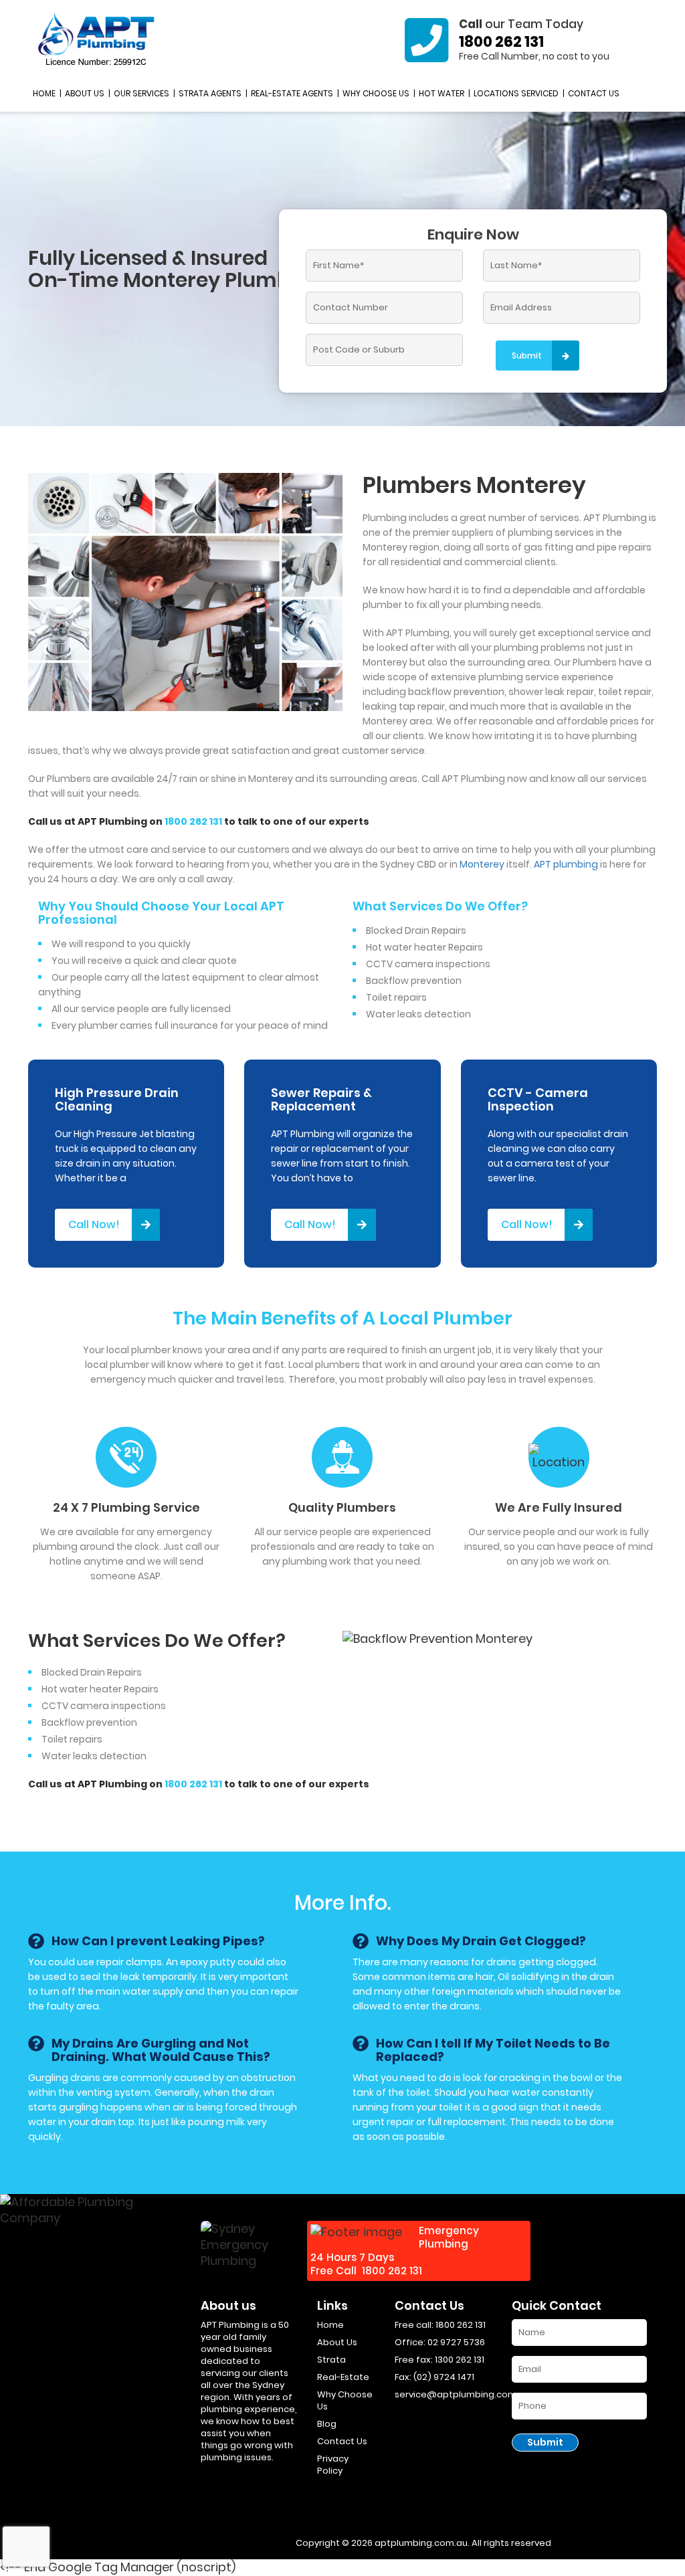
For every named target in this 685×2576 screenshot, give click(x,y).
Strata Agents (210, 93)
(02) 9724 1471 (444, 2377)
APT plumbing (566, 864)
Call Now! (94, 1224)
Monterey (482, 864)
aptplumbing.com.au (421, 2543)
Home (44, 93)
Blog (327, 2424)
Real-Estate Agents (292, 93)
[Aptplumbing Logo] (97, 40)
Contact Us (594, 93)
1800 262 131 (501, 42)
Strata (331, 2360)
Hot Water (442, 93)
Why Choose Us (376, 93)
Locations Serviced (516, 93)
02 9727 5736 (456, 2342)
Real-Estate (343, 2377)
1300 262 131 (460, 2360)
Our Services (141, 93)
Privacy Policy (333, 2465)
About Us (85, 93)
